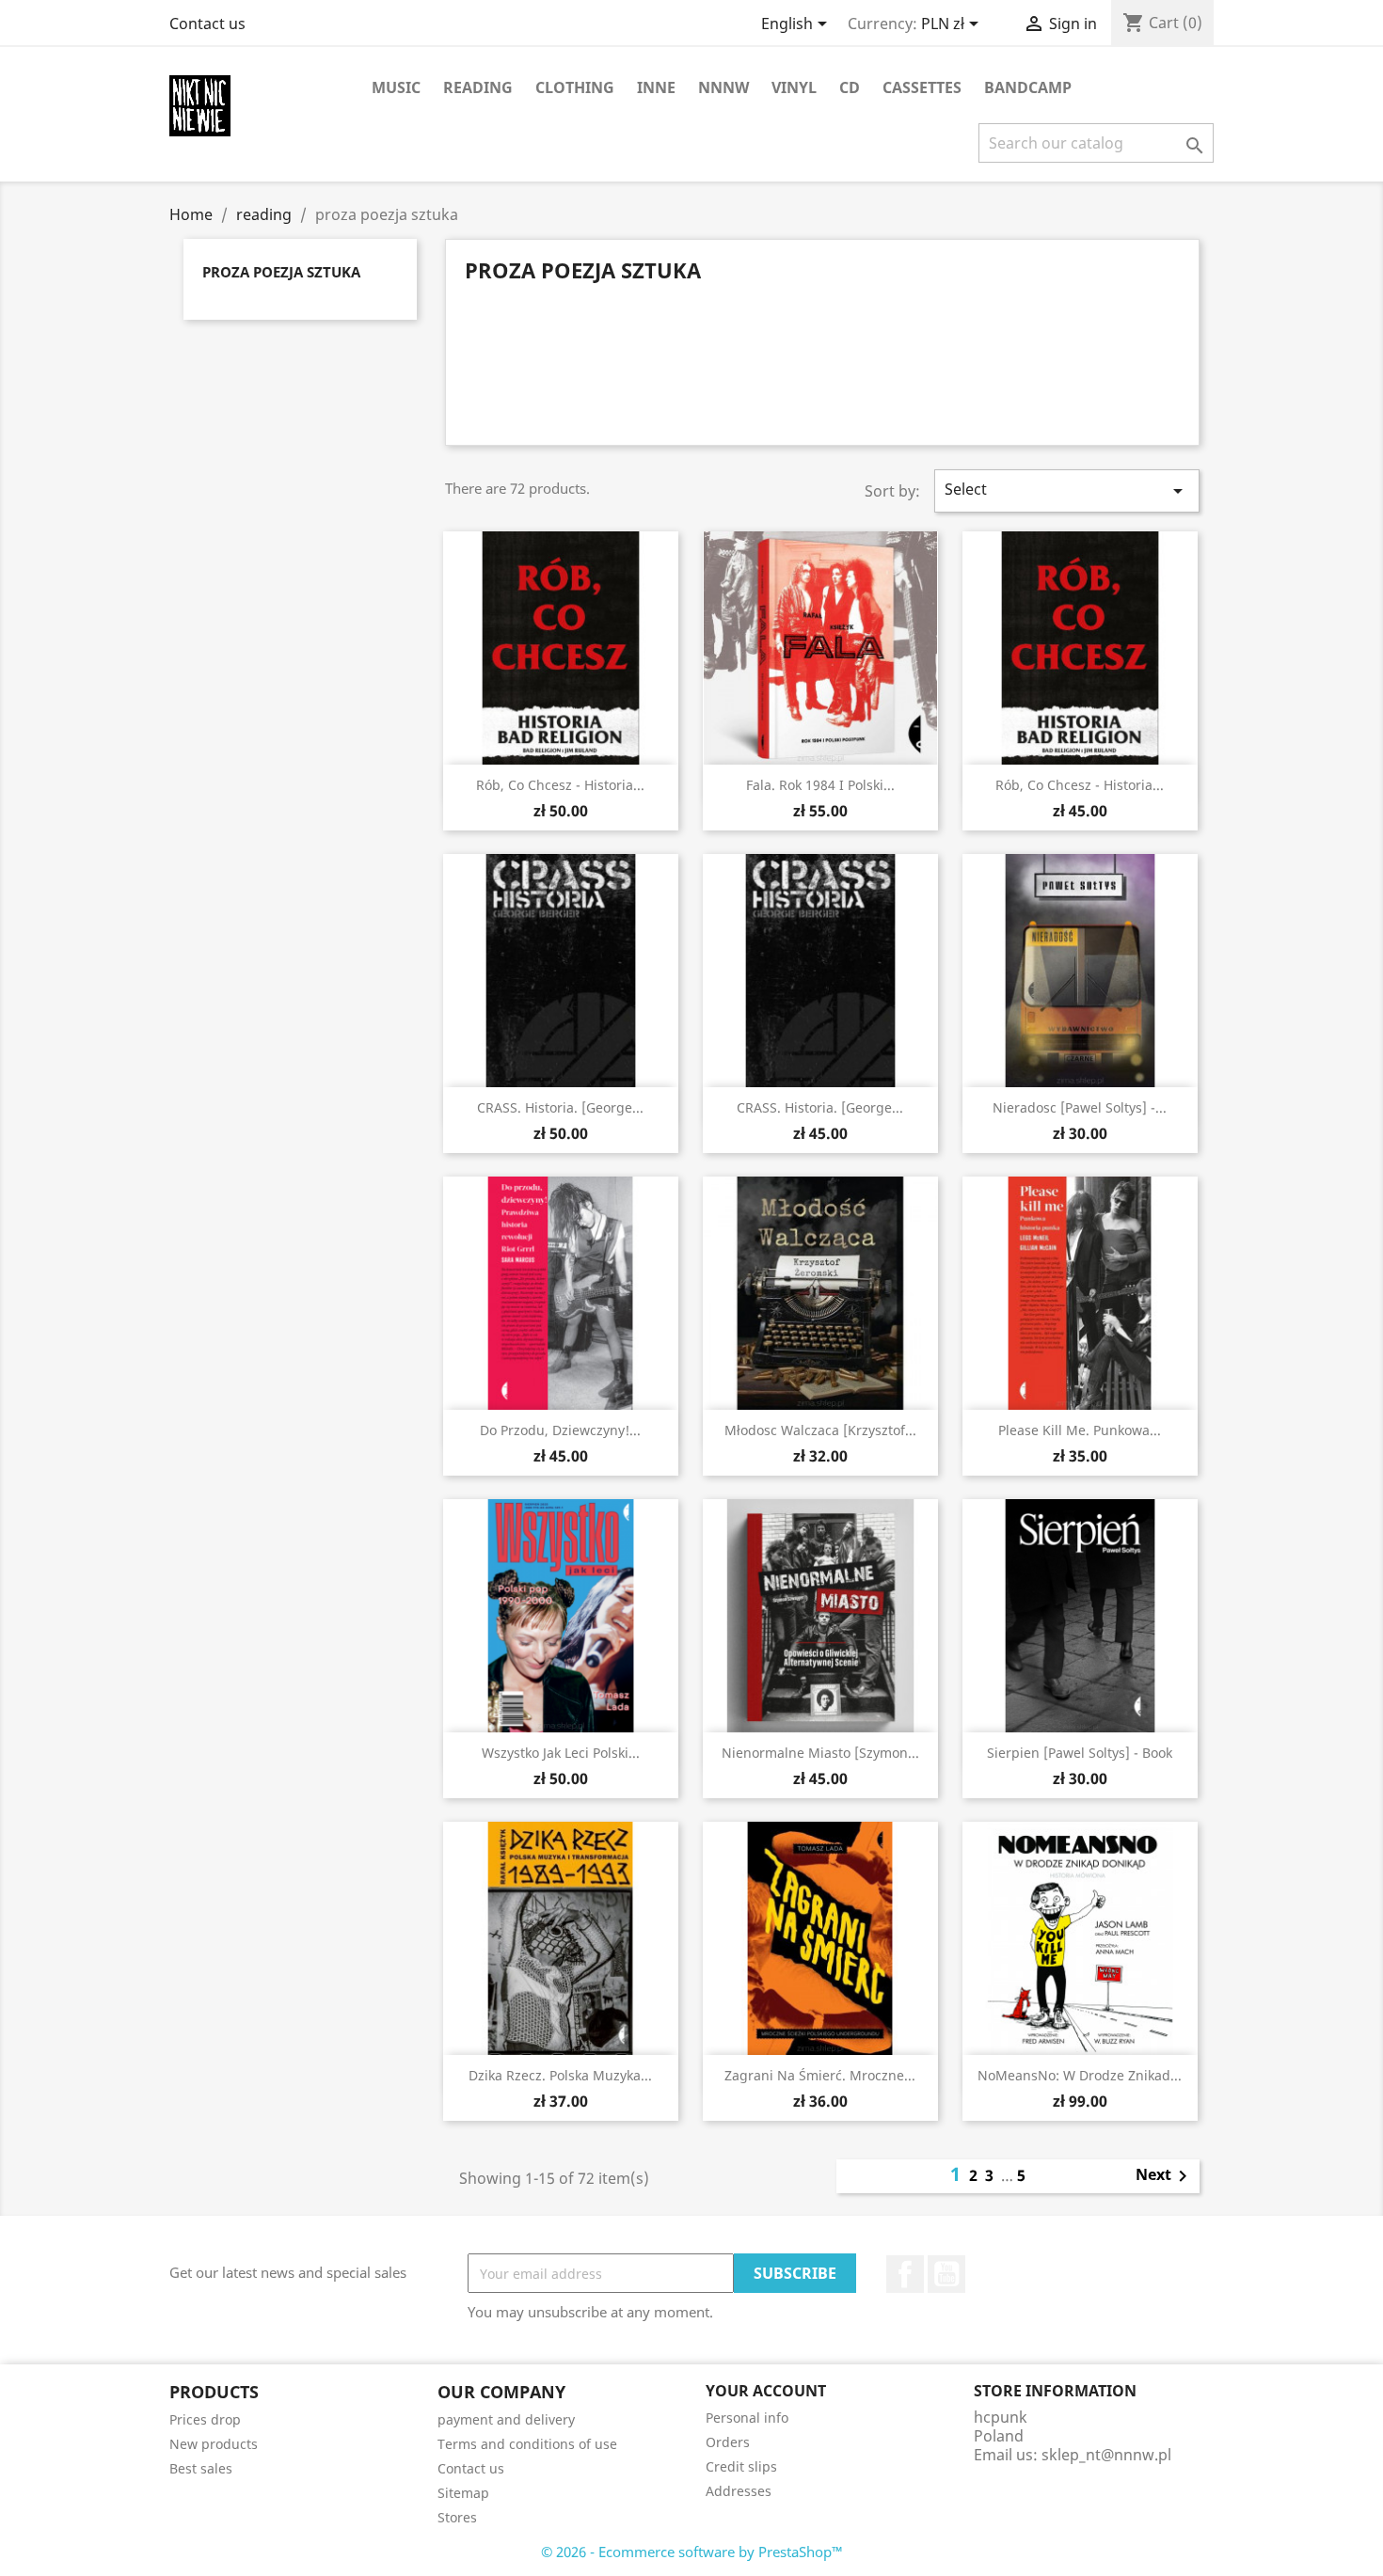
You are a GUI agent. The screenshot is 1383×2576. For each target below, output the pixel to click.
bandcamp (1028, 87)
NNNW (723, 87)
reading (478, 87)
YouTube (946, 2274)
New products (214, 2444)
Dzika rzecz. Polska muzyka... (560, 2075)
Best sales (201, 2468)
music (396, 87)
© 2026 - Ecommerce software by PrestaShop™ (692, 2552)
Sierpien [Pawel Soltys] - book (1080, 1753)
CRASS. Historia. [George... (560, 1107)
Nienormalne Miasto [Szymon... (820, 1753)
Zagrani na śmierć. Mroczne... (820, 2075)
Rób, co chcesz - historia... (560, 785)
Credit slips (741, 2466)
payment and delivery (506, 2419)
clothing (575, 87)
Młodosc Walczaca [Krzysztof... (820, 1430)
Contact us (207, 24)
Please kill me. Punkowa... (1080, 1430)
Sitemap (463, 2493)
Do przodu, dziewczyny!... (560, 1430)
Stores (457, 2517)
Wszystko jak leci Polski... (561, 1753)
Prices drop (205, 2419)
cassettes (922, 87)
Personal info (747, 2418)
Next (1165, 2176)
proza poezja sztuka (281, 272)
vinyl (794, 87)
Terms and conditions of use (527, 2444)
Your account (766, 2391)
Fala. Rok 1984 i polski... (820, 785)
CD (850, 87)
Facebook (905, 2274)
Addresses (739, 2491)
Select (1067, 490)
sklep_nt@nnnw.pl (1106, 2455)
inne (656, 87)
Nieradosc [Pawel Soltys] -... (1080, 1107)
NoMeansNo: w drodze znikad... (1080, 2075)
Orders (728, 2442)
